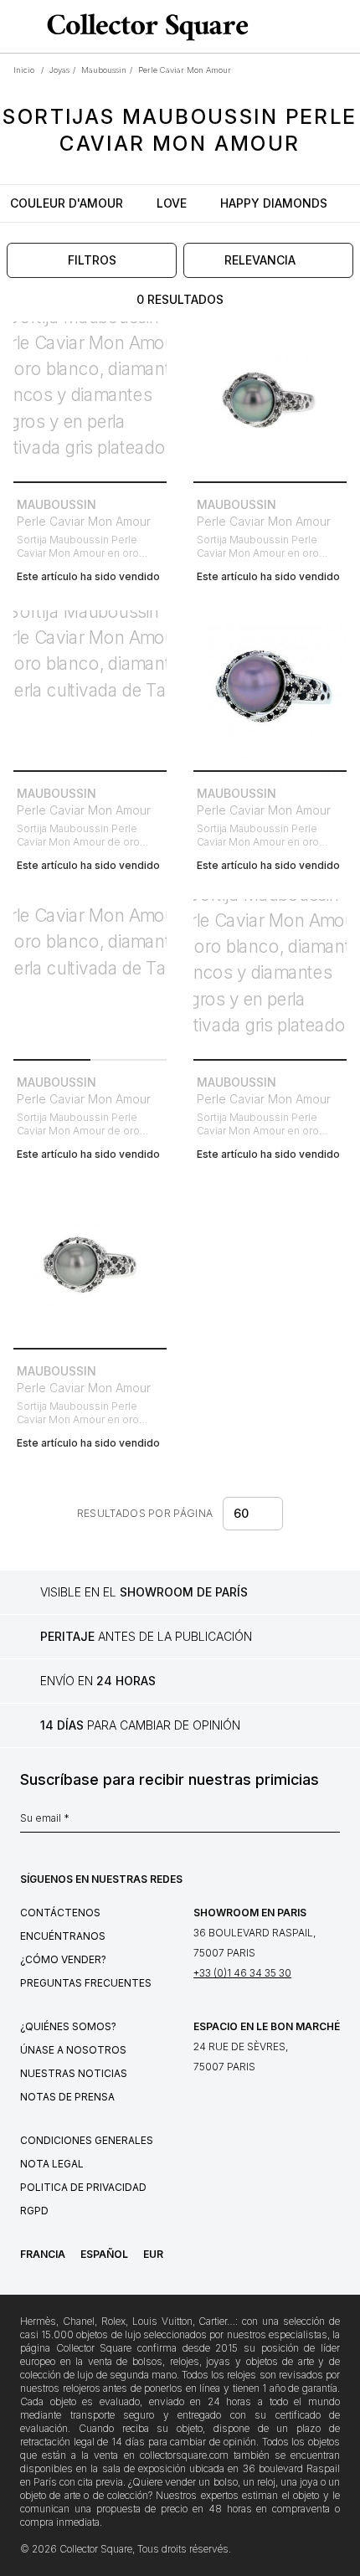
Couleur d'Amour (67, 203)
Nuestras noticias (74, 2073)
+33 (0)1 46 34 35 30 (242, 1973)
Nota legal (52, 2164)
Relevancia (260, 260)
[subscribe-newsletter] (332, 1823)
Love (172, 203)
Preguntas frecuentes (86, 1983)
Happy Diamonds (274, 203)
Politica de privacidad (83, 2187)
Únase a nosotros (73, 2050)
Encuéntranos (63, 1936)
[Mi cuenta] (342, 27)
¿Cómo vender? (63, 1959)
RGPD (34, 2211)
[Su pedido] (316, 27)
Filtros (92, 260)
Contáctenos (60, 1913)
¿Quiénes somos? (68, 2026)
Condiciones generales (87, 2140)
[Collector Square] (144, 27)
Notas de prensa (67, 2097)
